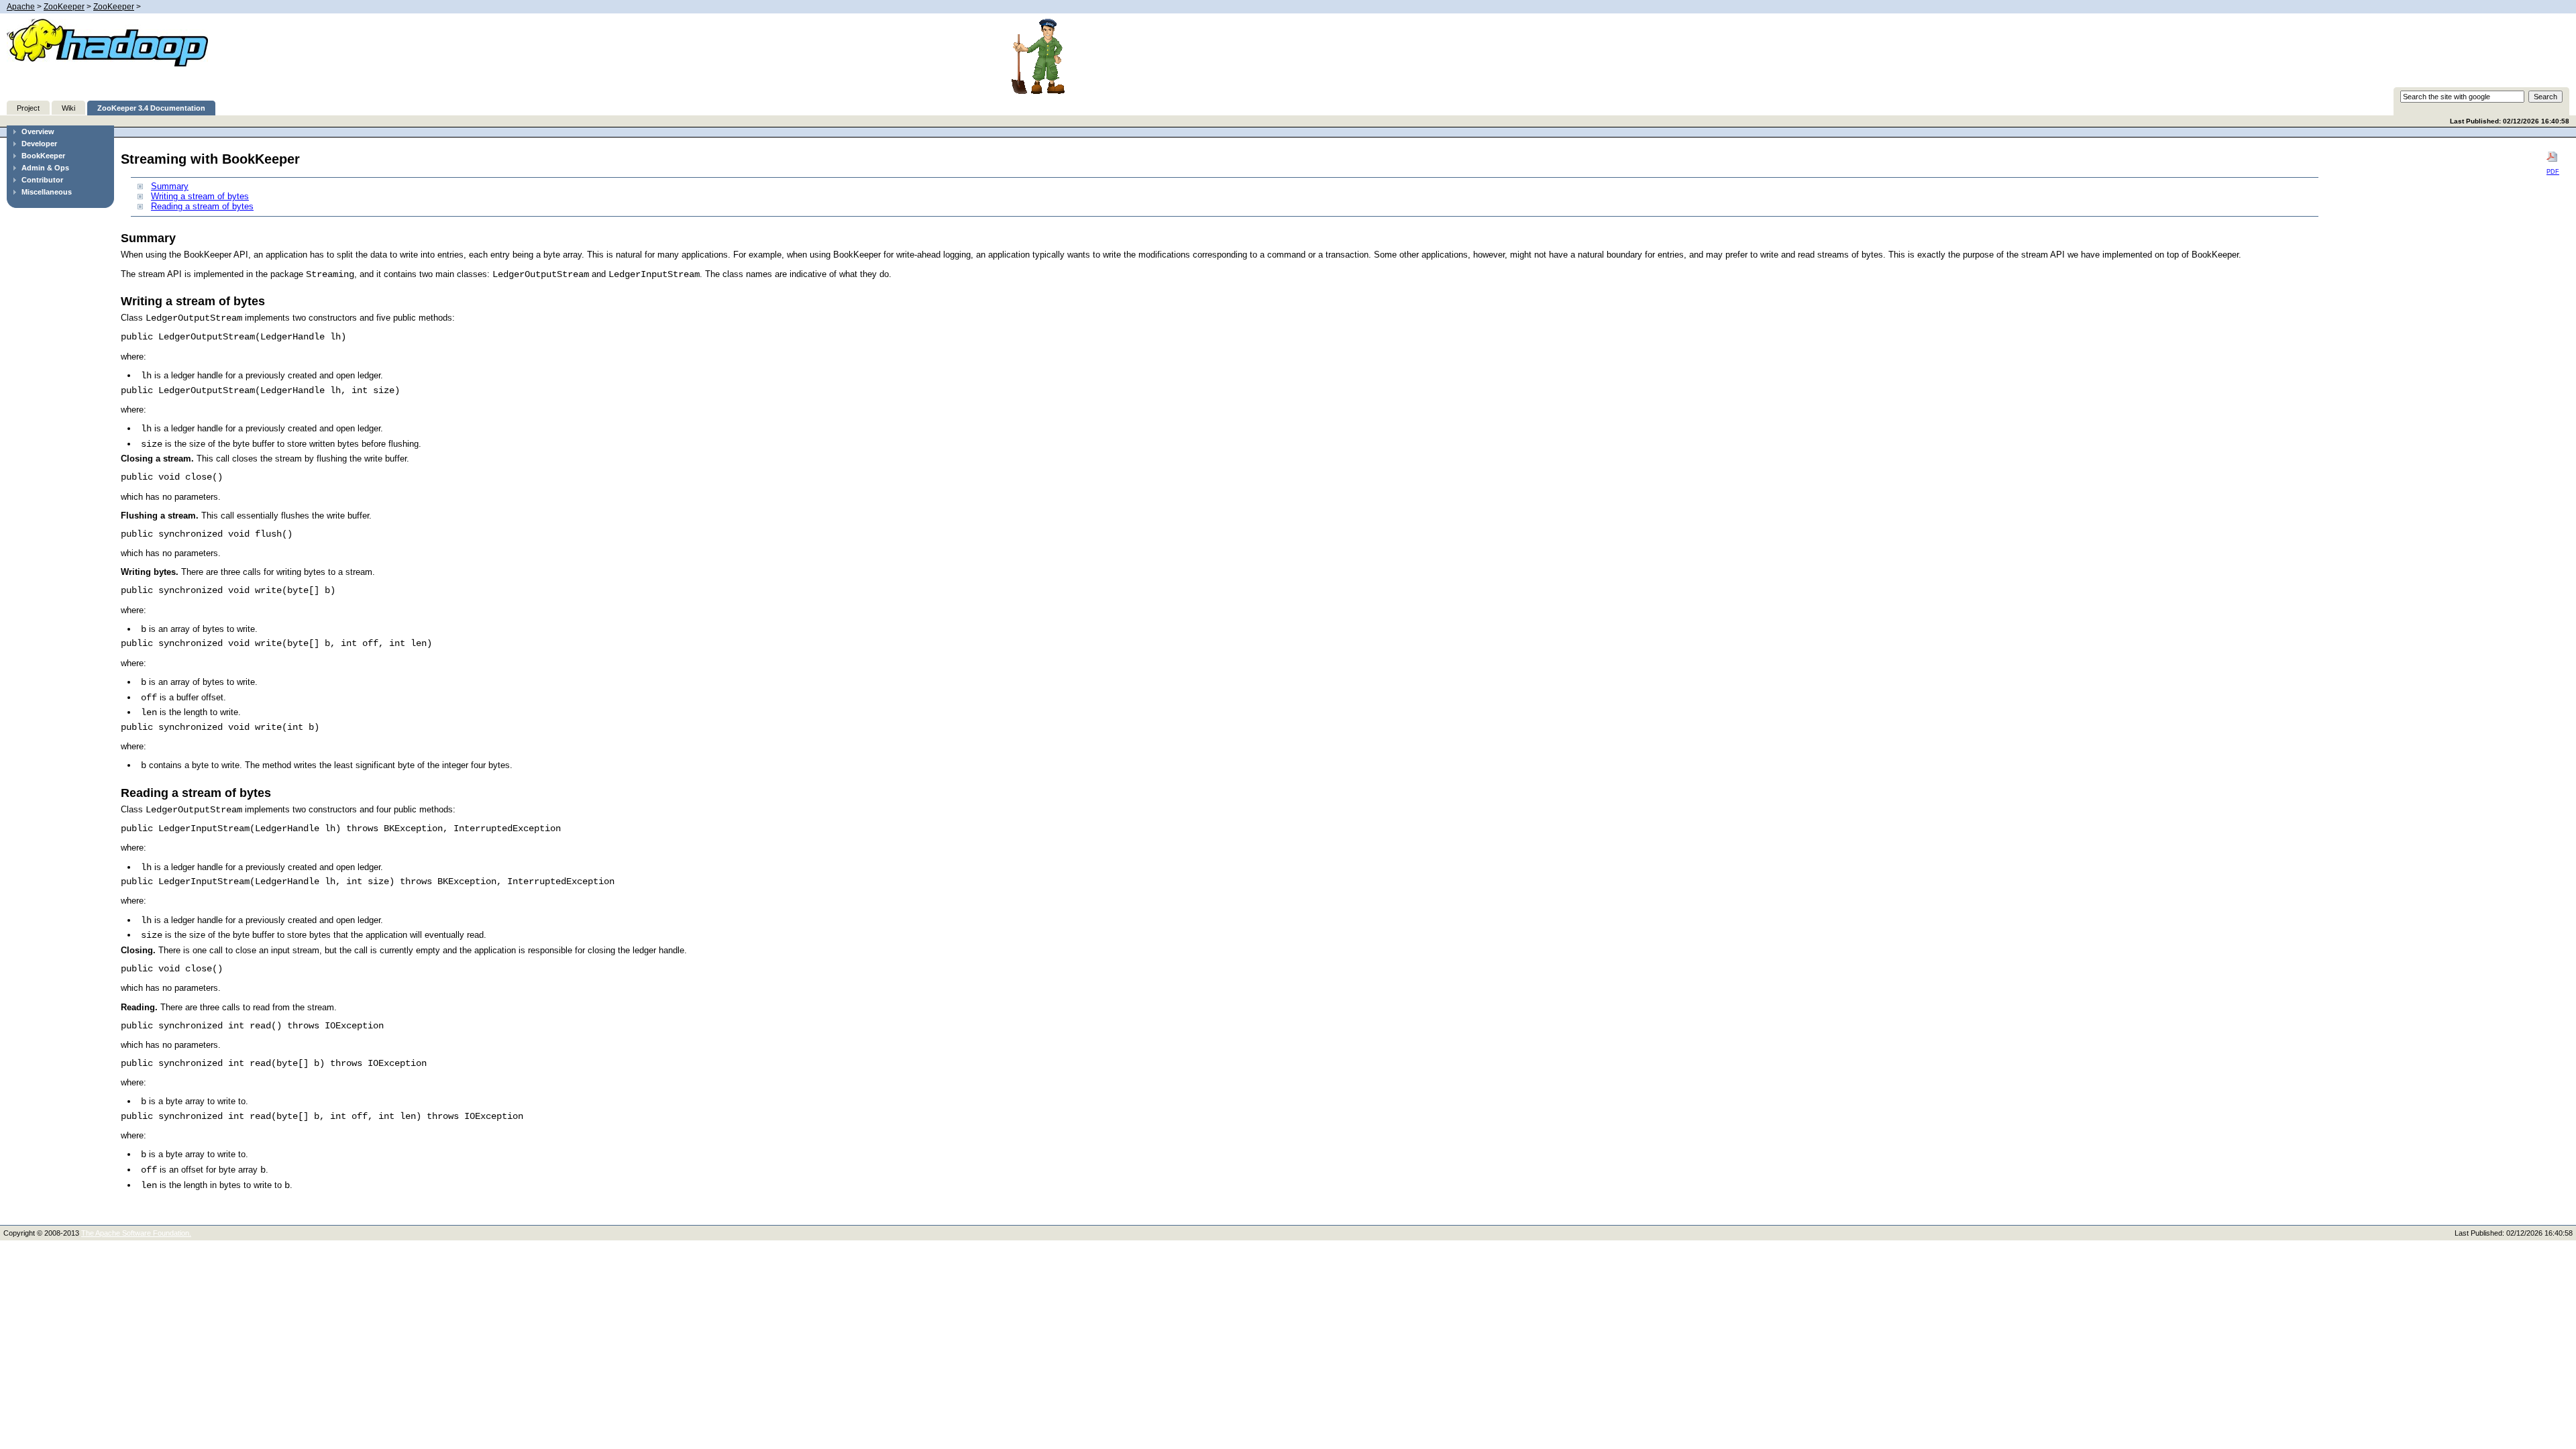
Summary (170, 186)
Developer (39, 144)
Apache (21, 7)
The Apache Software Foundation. (136, 1233)
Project (28, 108)
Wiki (68, 108)
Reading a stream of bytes (202, 206)
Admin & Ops (45, 168)
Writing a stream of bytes (200, 196)
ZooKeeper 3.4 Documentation (151, 108)
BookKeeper (43, 156)
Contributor (42, 180)
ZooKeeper (64, 7)
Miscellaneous (47, 192)
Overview (38, 131)
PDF (2553, 172)
